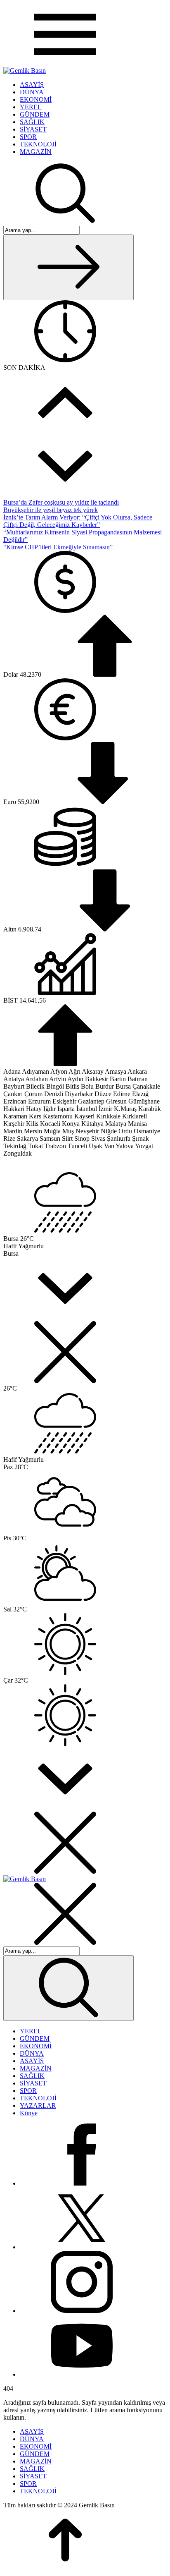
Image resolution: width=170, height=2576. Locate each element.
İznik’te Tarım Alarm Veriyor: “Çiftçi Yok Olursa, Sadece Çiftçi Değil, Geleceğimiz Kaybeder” (78, 521)
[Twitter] (82, 2247)
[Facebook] (82, 2183)
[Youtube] (82, 2374)
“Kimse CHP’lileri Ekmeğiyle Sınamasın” (58, 547)
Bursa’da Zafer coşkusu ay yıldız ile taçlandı (61, 502)
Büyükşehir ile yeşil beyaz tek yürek (51, 510)
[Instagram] (82, 2311)
